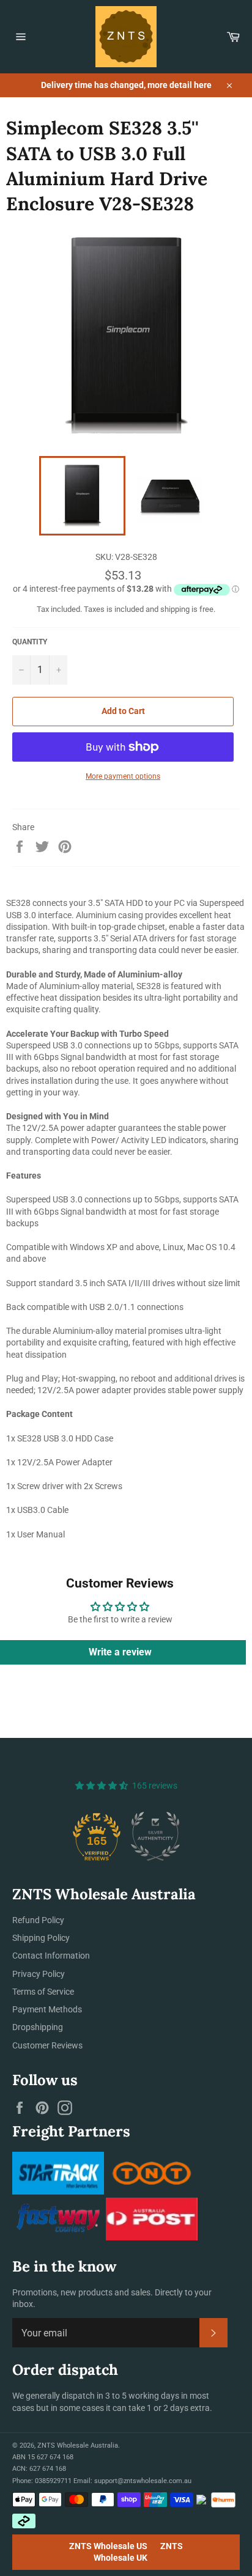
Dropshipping (38, 2027)
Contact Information (51, 1956)
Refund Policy (38, 1920)
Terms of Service (43, 1992)
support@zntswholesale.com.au (143, 2481)
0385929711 (53, 2481)
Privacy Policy (39, 1974)
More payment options (123, 776)
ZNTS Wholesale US (108, 2546)
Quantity (30, 642)
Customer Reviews (47, 2045)
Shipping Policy (41, 1938)
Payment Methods (47, 2009)
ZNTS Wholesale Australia (78, 2445)
